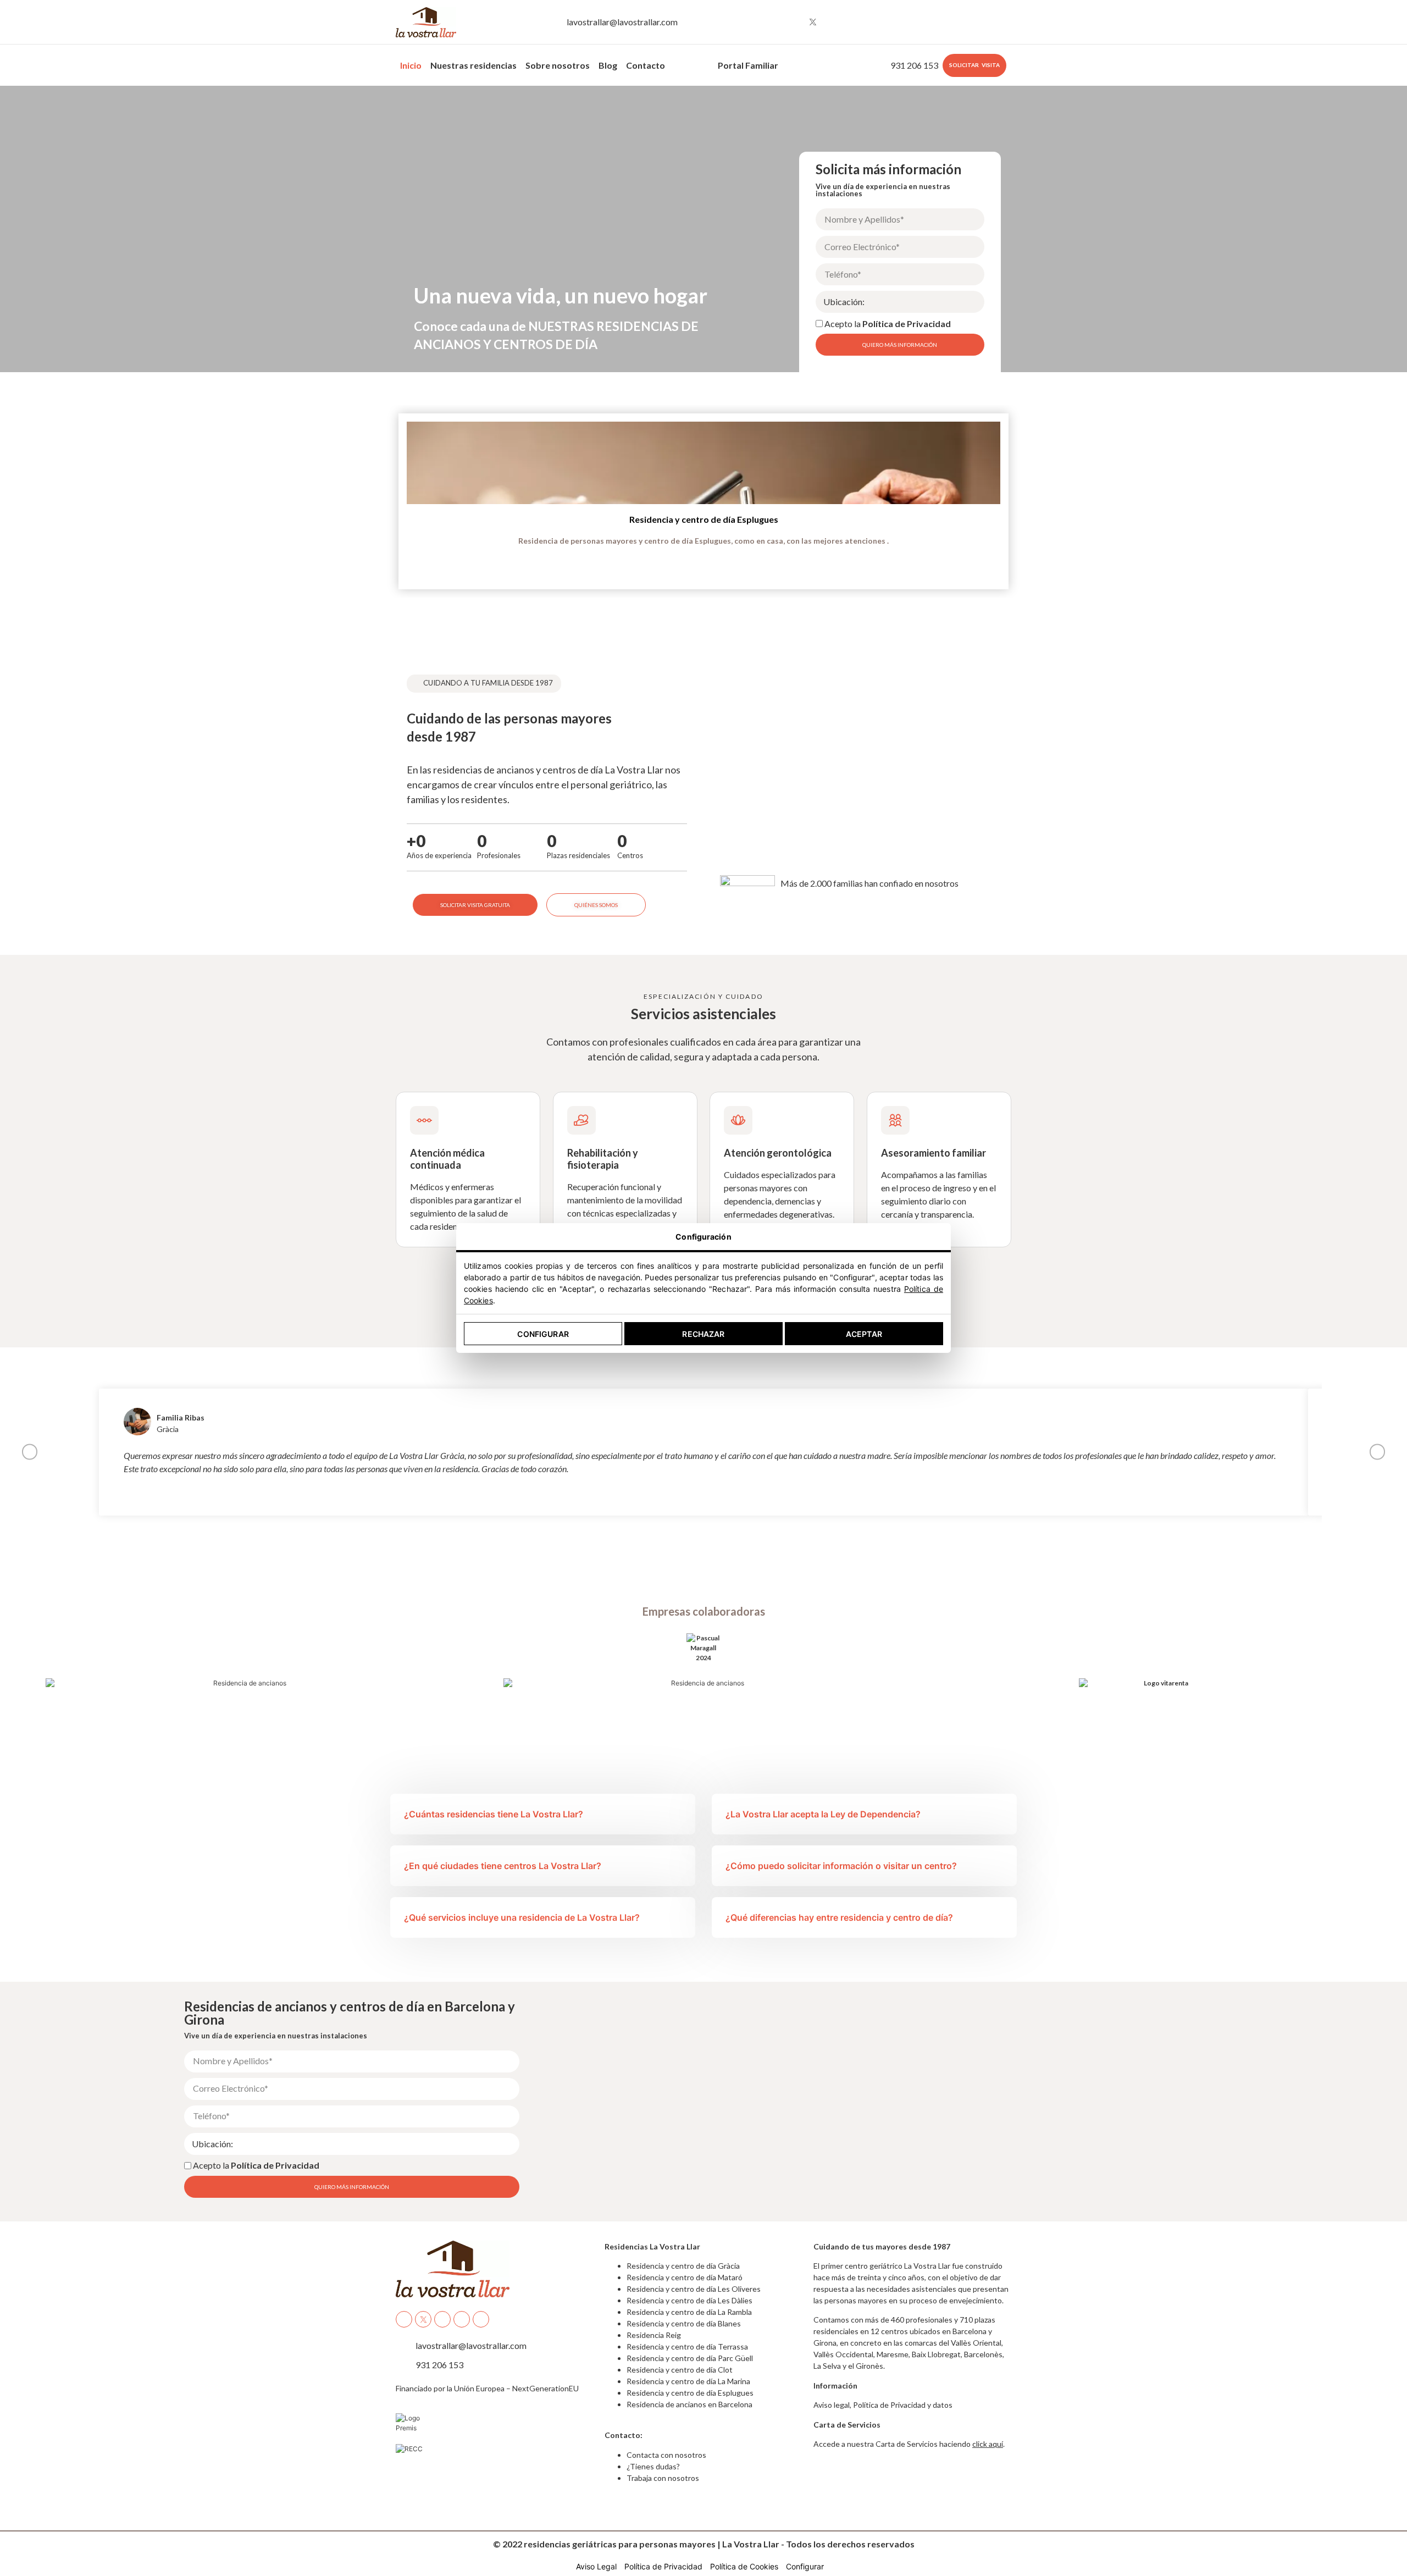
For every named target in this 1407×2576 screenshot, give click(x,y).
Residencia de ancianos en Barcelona (689, 2404)
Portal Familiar (748, 65)
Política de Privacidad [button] (663, 2566)
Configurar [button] (805, 2566)
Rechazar (703, 1334)
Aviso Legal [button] (596, 2566)
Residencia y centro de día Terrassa (687, 2346)
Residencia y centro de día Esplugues (704, 519)
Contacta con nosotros (666, 2455)
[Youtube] (833, 22)
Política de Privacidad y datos (903, 2405)
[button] (14, 493)
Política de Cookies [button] (744, 2566)
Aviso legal (832, 2405)
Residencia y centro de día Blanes (684, 2323)
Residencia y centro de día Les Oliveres (694, 2289)
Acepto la (888, 324)
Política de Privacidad (907, 324)
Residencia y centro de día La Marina (688, 2381)
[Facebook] (772, 22)
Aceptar (864, 1334)
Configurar (543, 1334)
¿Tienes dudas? (653, 2466)
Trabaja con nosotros (663, 2478)
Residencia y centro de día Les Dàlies (689, 2300)
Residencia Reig (654, 2335)
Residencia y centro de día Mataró (685, 2277)
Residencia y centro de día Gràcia (683, 2266)
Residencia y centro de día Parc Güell (690, 2358)
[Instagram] (793, 22)
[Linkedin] (854, 22)
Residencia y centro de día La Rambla (689, 2312)
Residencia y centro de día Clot (680, 2370)
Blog (608, 65)
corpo (686, 62)
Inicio (411, 65)
